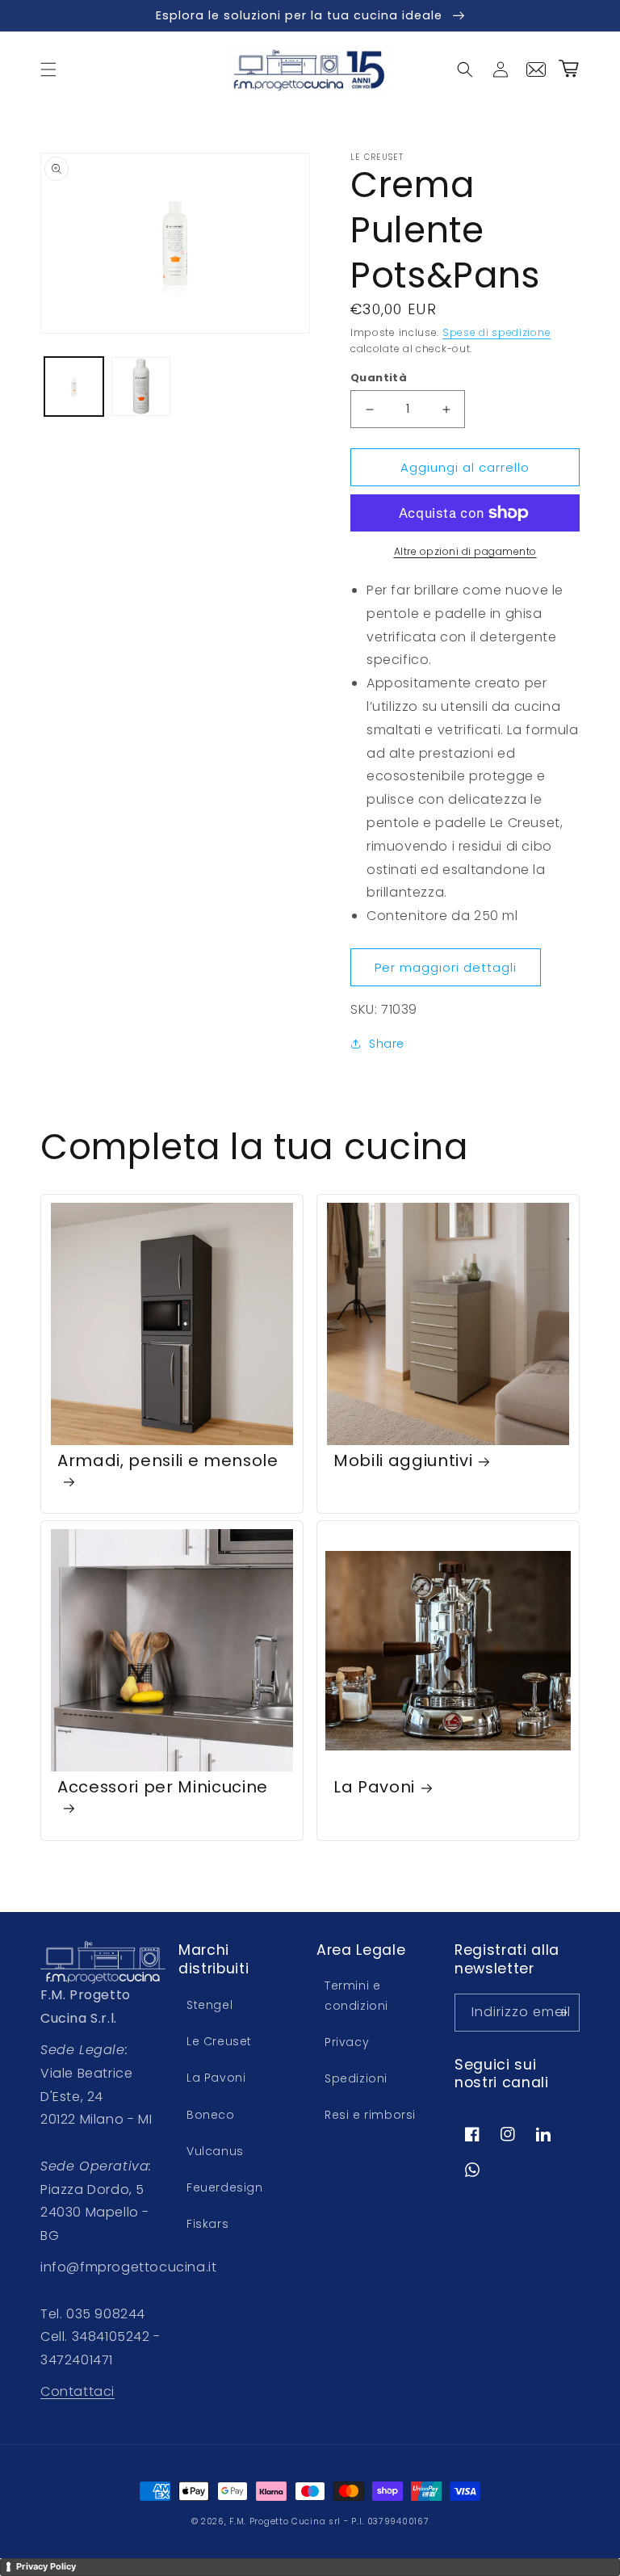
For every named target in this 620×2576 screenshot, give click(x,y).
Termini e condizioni (356, 1996)
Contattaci (77, 2391)
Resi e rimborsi (370, 2115)
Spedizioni (356, 2078)
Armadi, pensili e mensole (168, 1461)
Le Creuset (219, 2041)
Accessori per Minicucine (163, 1788)
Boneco (211, 2115)
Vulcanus (215, 2151)
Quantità (379, 378)
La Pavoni (374, 1787)
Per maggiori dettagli (446, 967)
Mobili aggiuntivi (403, 1461)
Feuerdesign (225, 2187)
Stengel (209, 2005)
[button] (48, 69)
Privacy (347, 2042)
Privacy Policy (46, 2566)
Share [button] (387, 1044)
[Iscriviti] (561, 2013)
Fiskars (207, 2224)
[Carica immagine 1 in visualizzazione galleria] (74, 387)
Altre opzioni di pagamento (465, 551)
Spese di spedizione (496, 332)
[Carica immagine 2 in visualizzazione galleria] (141, 387)
